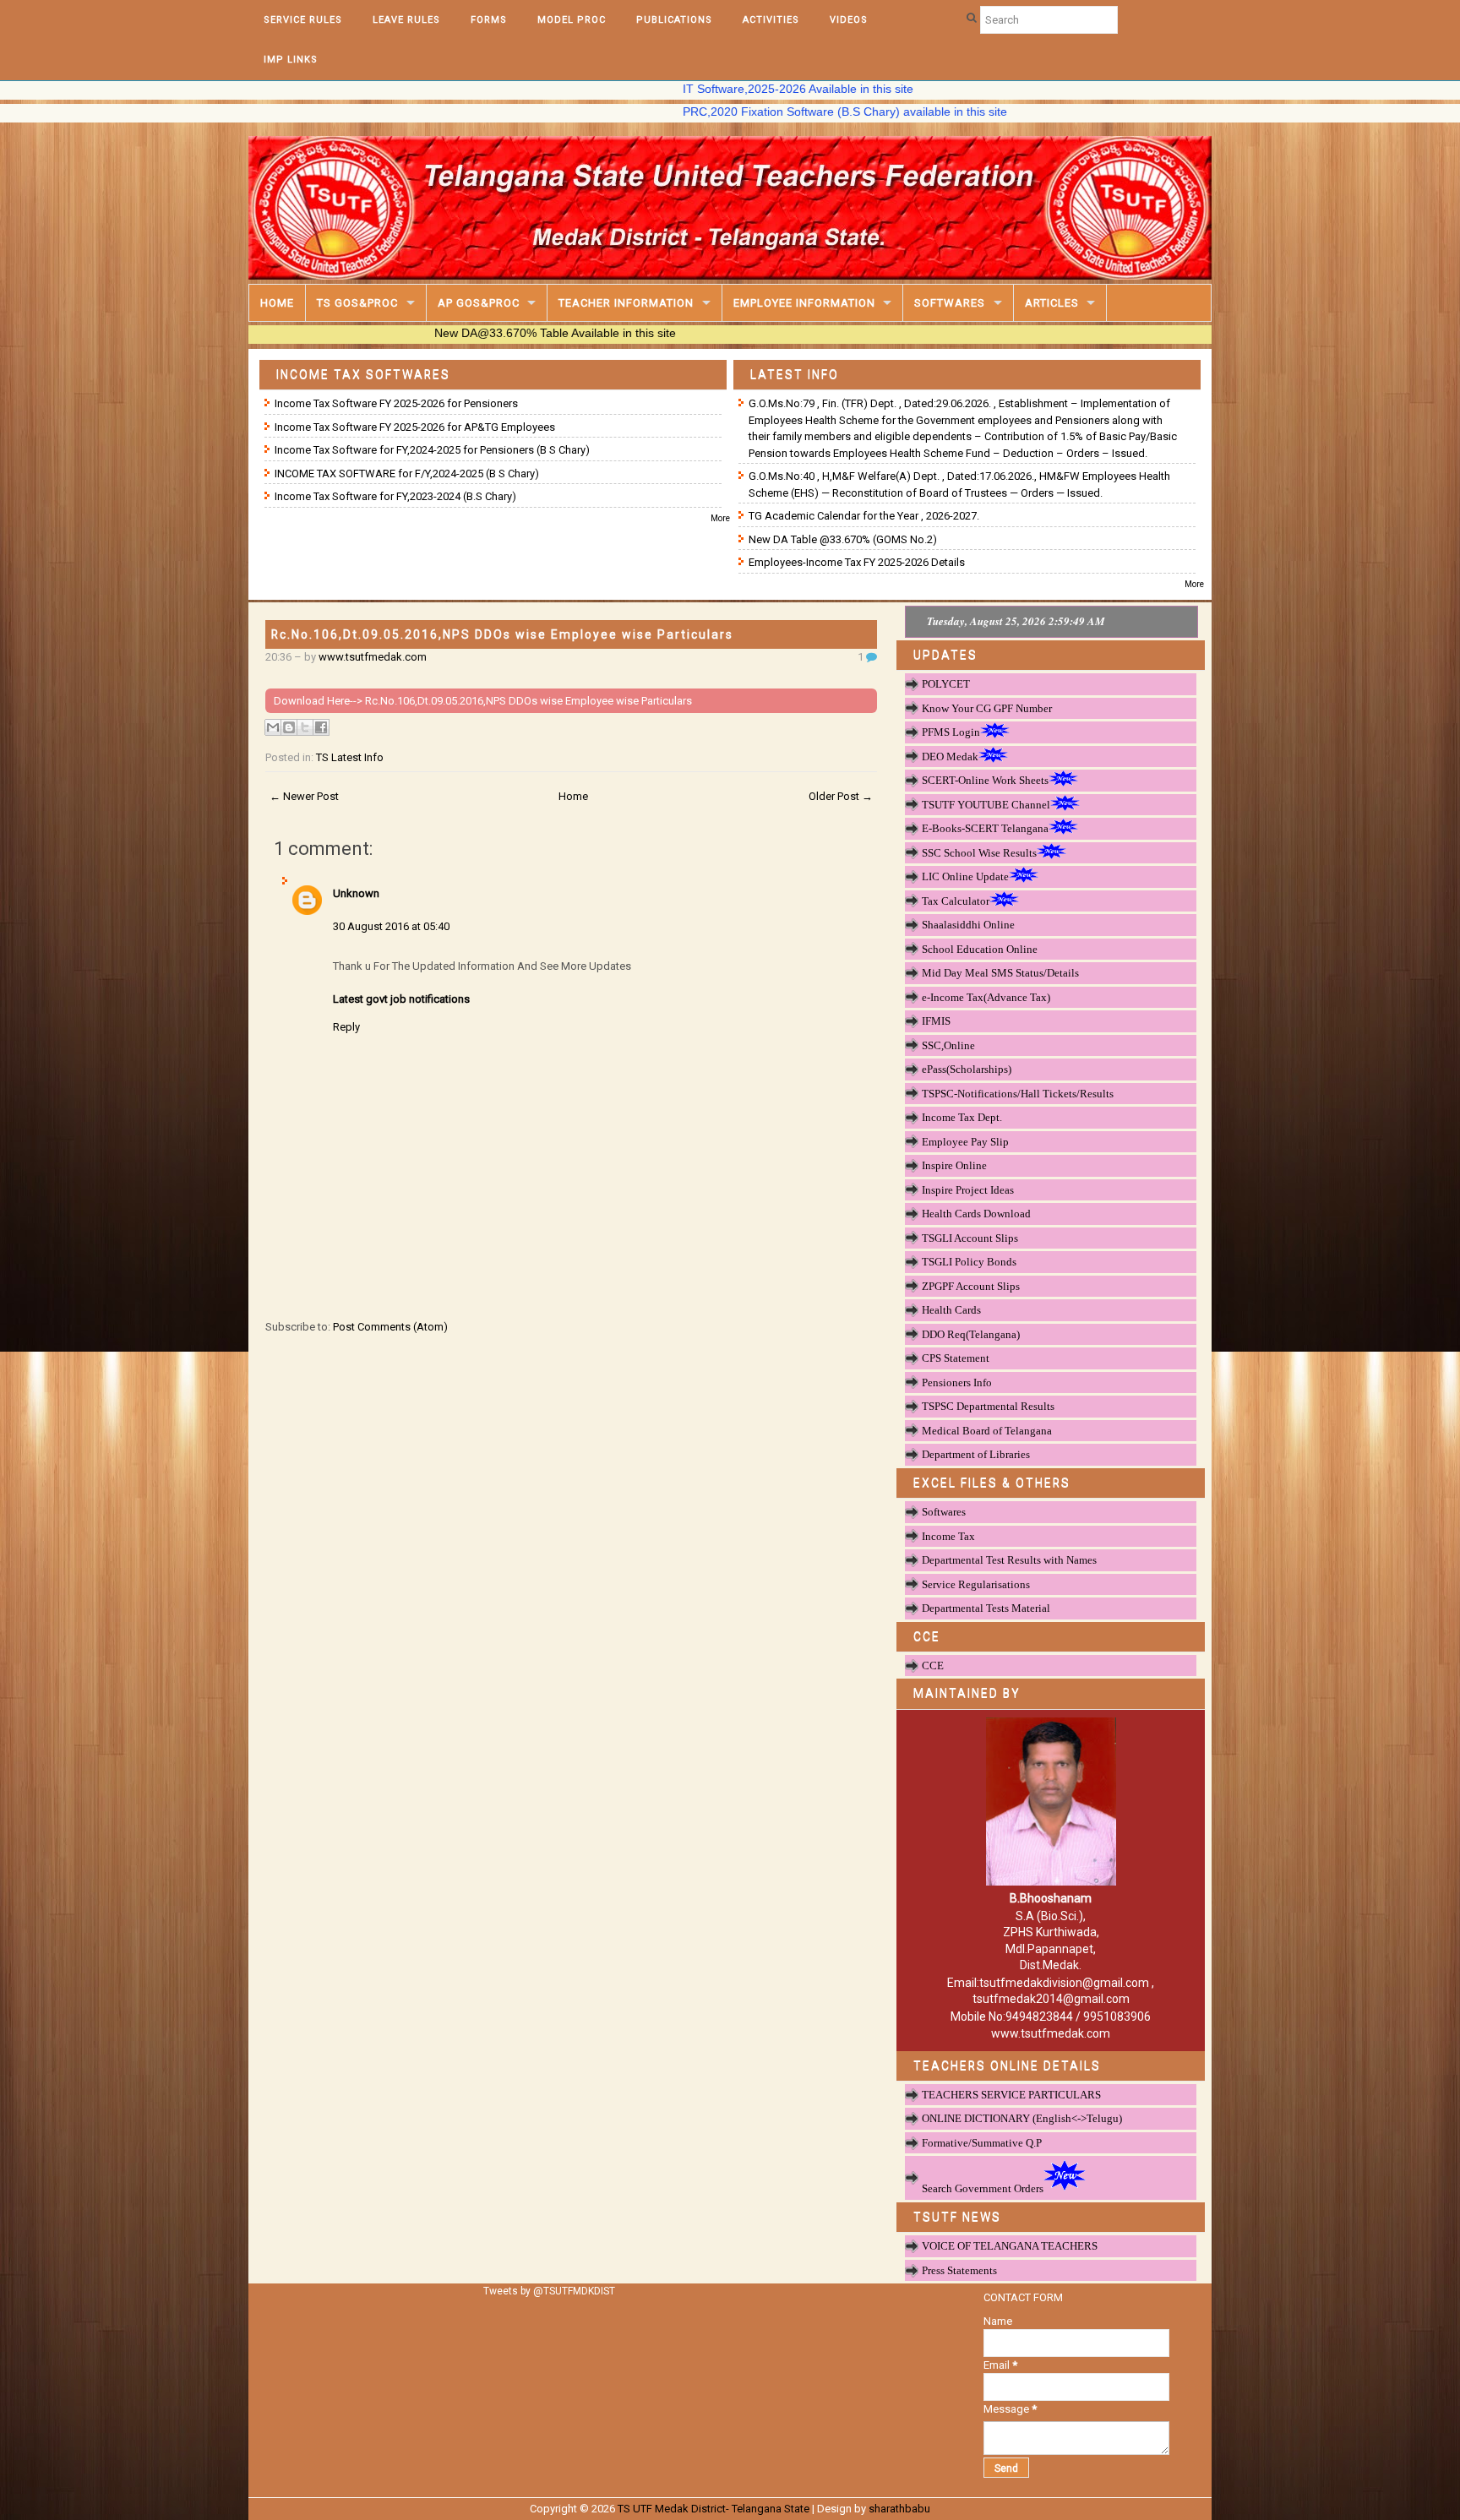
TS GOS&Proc (357, 303)
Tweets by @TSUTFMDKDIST (549, 2291)
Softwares (950, 303)
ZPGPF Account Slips (971, 1286)
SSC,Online (948, 1045)
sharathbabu (899, 2509)
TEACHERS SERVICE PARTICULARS (1011, 2095)
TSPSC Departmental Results (988, 1406)
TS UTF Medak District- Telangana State (714, 2509)
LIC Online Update (965, 876)
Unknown (356, 893)
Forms (489, 20)
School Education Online (980, 949)
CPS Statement (956, 1358)
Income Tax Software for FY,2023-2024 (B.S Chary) (395, 496)
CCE (933, 1665)
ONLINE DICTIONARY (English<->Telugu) (1022, 2118)
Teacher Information (626, 303)
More (720, 518)
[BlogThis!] (289, 727)
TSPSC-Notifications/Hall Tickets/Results (1018, 1094)
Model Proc (572, 20)
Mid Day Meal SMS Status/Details (1000, 973)
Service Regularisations (976, 1584)
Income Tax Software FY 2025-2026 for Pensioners (396, 403)
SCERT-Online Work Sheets (985, 780)
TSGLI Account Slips (970, 1238)
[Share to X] (305, 727)
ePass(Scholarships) (967, 1069)
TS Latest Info (350, 757)
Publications (674, 20)
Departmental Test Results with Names (1009, 1560)
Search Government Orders (983, 2188)
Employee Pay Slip (965, 1142)
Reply (346, 1027)
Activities (771, 20)
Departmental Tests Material (986, 1608)
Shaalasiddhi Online (968, 925)
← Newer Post (304, 796)
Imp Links (291, 60)
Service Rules (303, 20)
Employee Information (804, 303)
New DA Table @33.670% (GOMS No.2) (843, 539)
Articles (1052, 303)
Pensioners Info (957, 1382)
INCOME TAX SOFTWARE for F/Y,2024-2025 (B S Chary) (407, 474)
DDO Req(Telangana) (971, 1334)
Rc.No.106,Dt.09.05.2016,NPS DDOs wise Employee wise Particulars (502, 634)
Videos (849, 20)
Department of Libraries (976, 1454)
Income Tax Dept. (962, 1117)
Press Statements (959, 2270)
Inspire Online (954, 1165)
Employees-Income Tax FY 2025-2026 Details (857, 562)
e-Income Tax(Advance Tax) (986, 997)
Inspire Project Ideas (968, 1190)
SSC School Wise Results (979, 853)
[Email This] (273, 727)
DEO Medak (950, 757)
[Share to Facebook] (321, 727)
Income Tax (948, 1536)
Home (277, 303)
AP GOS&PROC (479, 303)
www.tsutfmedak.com (373, 657)
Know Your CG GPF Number (987, 708)
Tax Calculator (956, 901)
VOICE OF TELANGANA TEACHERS (1010, 2246)
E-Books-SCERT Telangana (985, 828)
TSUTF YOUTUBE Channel (986, 805)
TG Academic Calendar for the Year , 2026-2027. (864, 516)
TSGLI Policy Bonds (969, 1262)
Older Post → (841, 796)
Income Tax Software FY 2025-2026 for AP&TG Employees (415, 427)
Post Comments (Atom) (390, 1327)
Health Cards (951, 1310)
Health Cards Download (976, 1214)
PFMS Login (951, 732)
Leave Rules (406, 20)
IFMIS (936, 1021)
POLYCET (946, 684)
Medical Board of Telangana (987, 1431)
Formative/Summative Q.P (982, 2143)
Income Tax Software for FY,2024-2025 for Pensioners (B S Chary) (432, 450)
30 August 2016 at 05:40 (391, 926)
